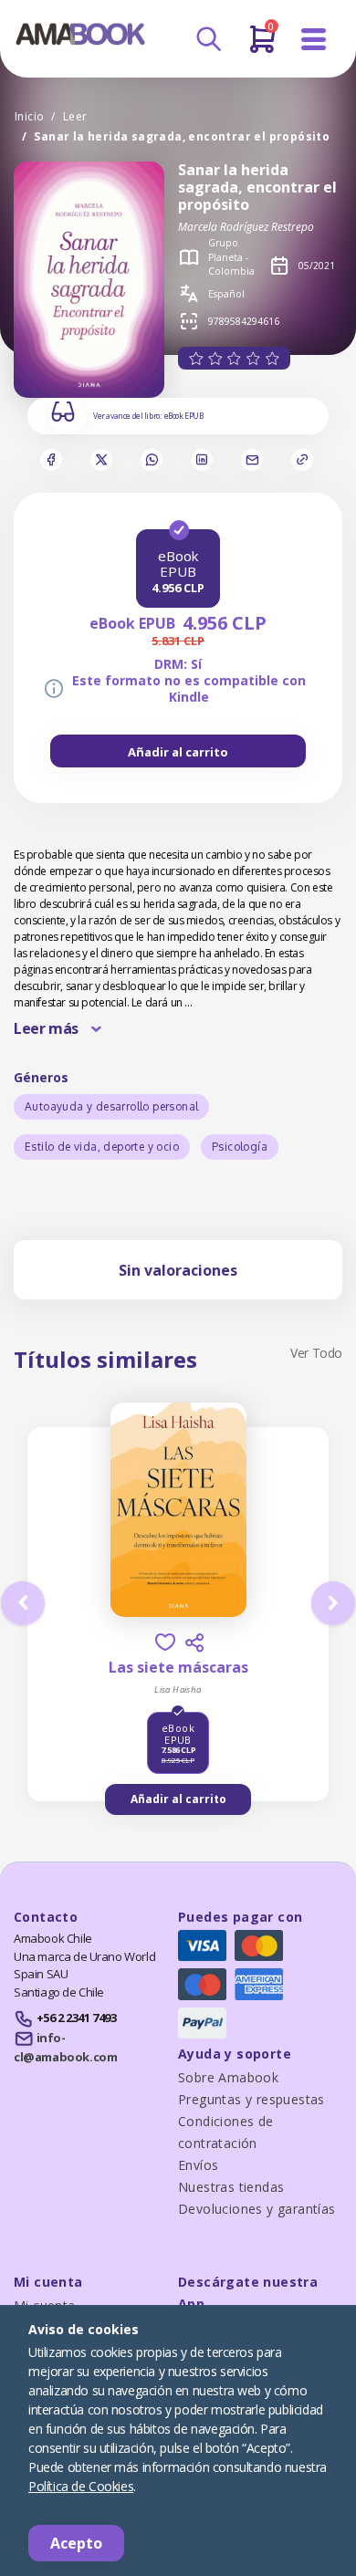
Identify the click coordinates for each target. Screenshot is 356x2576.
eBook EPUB (184, 416)
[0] (262, 47)
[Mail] (252, 460)
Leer (75, 116)
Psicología (240, 1147)
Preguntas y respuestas (251, 2099)
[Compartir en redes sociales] (194, 1643)
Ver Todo (316, 1353)
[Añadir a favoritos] (165, 1642)
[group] (178, 751)
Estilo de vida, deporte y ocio (102, 1147)
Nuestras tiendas (231, 2187)
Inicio (29, 116)
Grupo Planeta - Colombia (231, 257)
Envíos (198, 2165)
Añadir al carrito (178, 752)
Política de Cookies (81, 2486)
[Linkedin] (202, 460)
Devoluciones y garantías (257, 2209)
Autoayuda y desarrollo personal (111, 1106)
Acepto (76, 2543)
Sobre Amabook (228, 2077)
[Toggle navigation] (314, 40)
